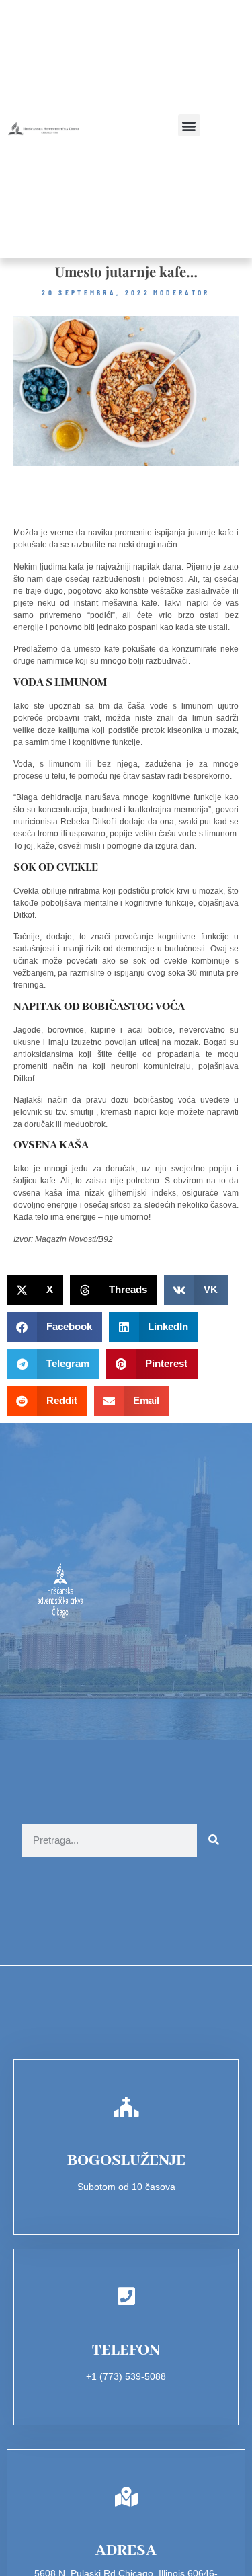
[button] (189, 125)
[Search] (214, 1840)
